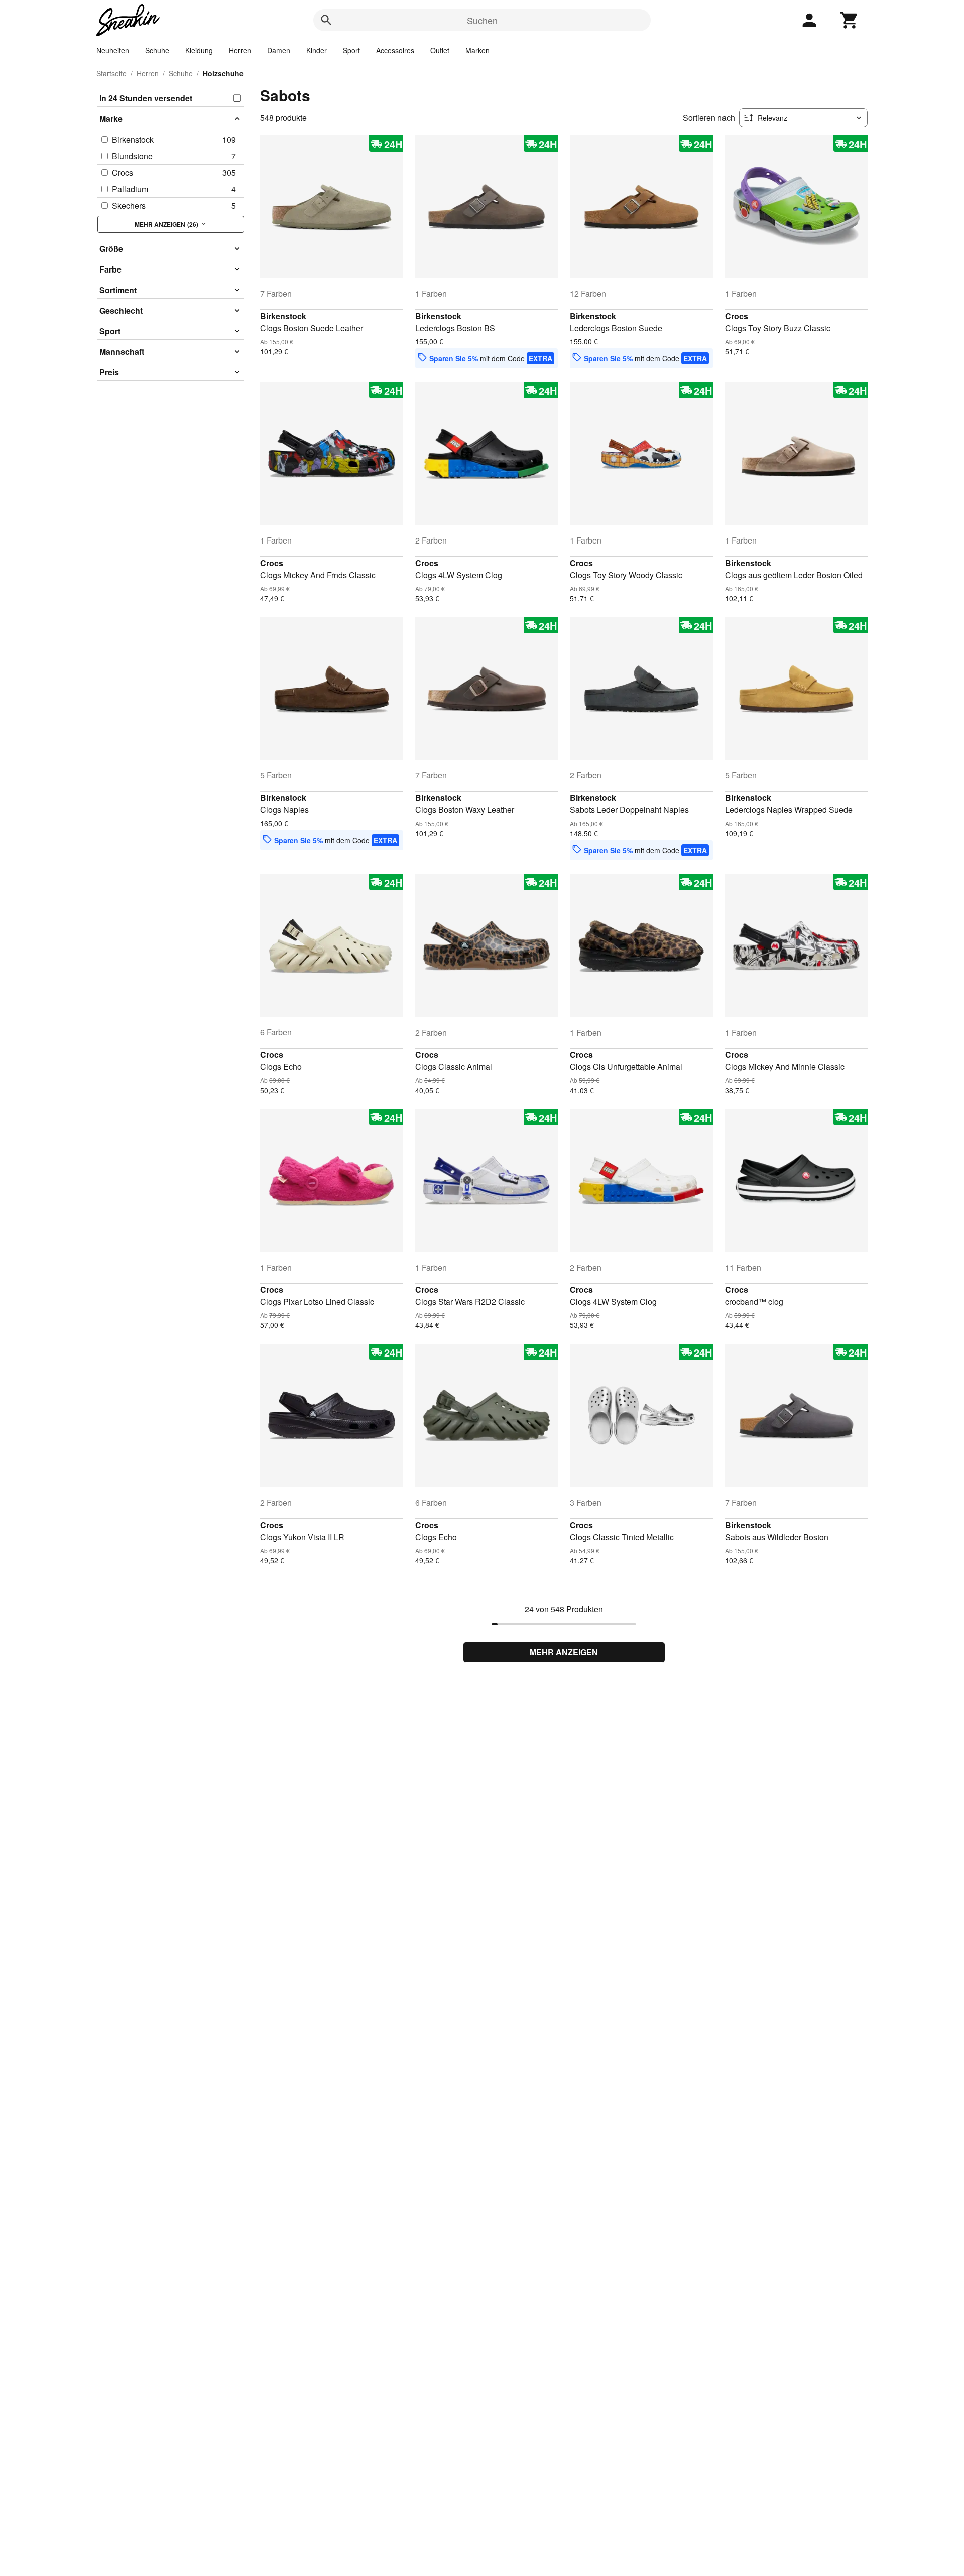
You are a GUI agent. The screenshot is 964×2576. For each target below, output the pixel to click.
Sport (351, 50)
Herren (240, 50)
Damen (279, 50)
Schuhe (157, 50)
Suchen (482, 20)
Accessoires (395, 50)
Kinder (317, 50)
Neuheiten (113, 50)
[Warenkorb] (850, 20)
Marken (477, 50)
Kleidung (199, 50)
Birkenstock (283, 316)
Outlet (440, 50)
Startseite (111, 73)
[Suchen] (326, 20)
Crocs (737, 316)
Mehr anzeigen (564, 1652)
